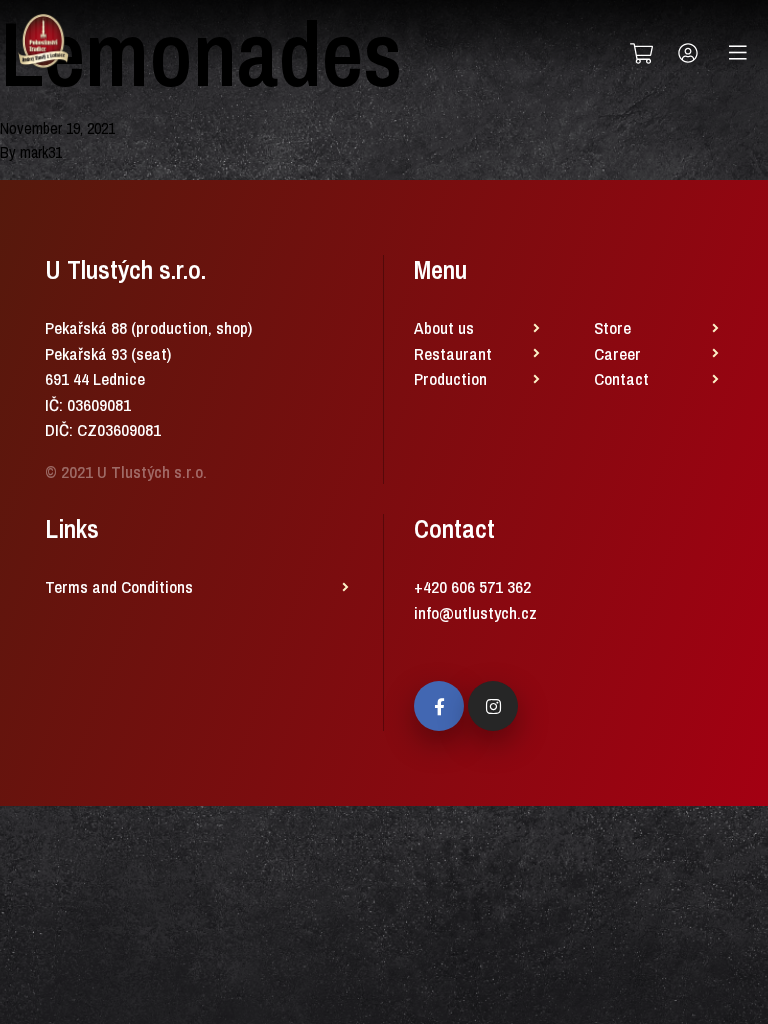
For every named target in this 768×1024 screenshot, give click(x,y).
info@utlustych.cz (475, 612)
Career (617, 353)
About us (444, 327)
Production (450, 378)
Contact (621, 378)
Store (612, 327)
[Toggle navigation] (738, 53)
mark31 (41, 152)
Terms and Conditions (119, 586)
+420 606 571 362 (472, 586)
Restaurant (453, 353)
